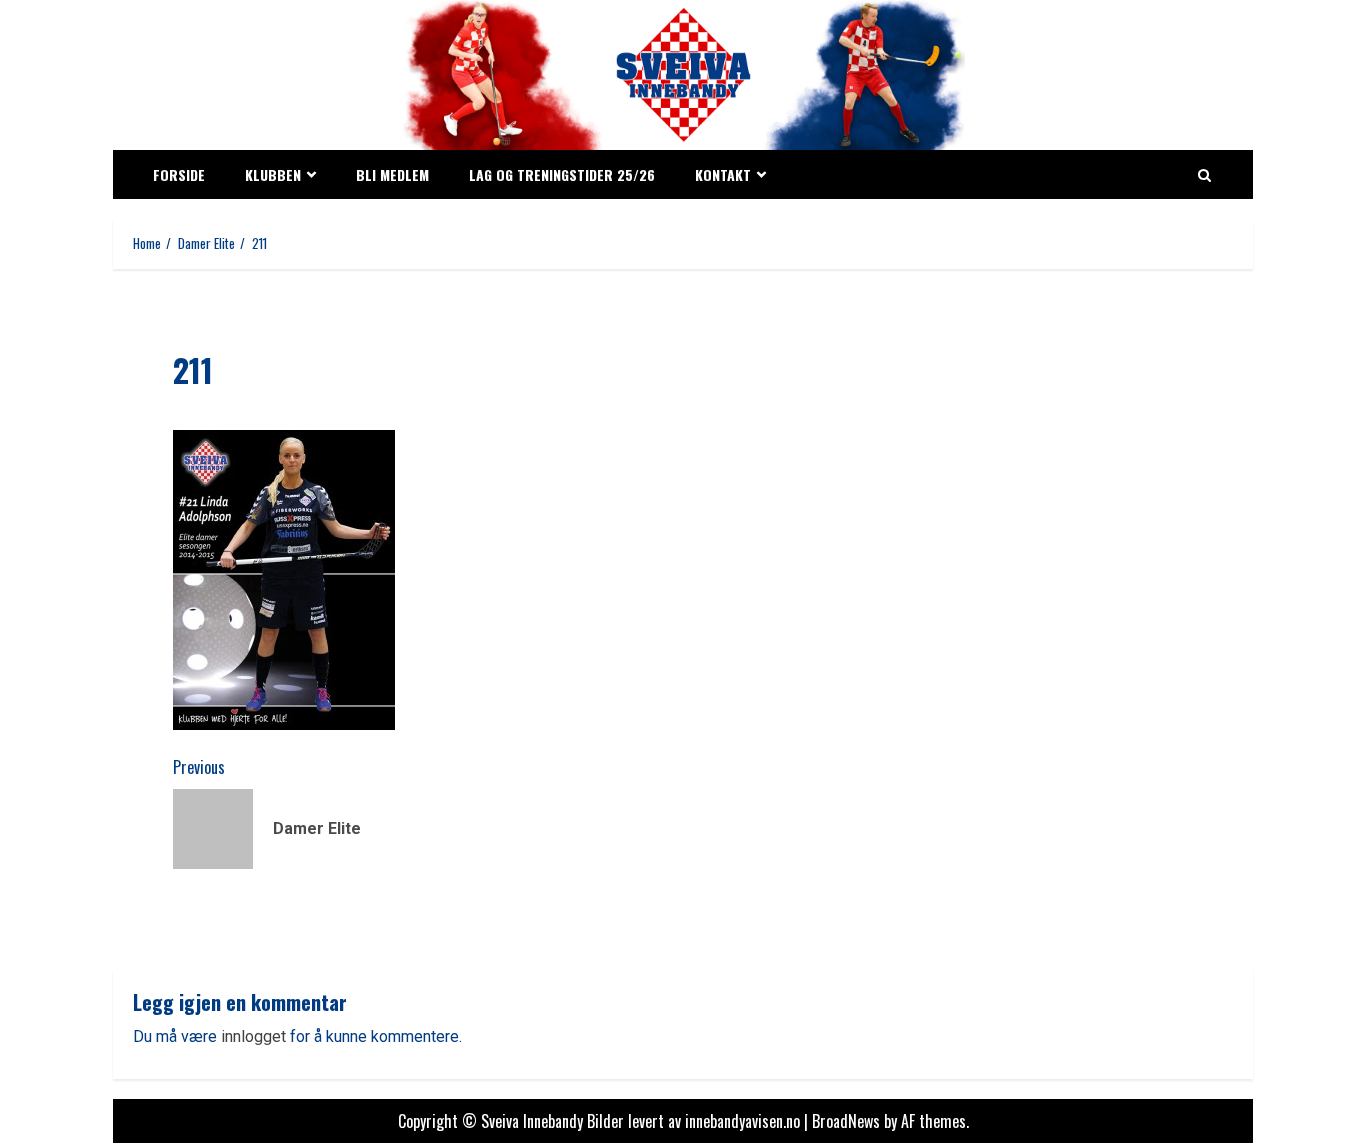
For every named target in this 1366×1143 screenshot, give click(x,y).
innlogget (253, 1036)
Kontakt (723, 174)
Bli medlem (392, 174)
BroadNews (846, 1121)
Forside (179, 174)
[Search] (1204, 175)
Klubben (273, 174)
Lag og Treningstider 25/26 (562, 174)
